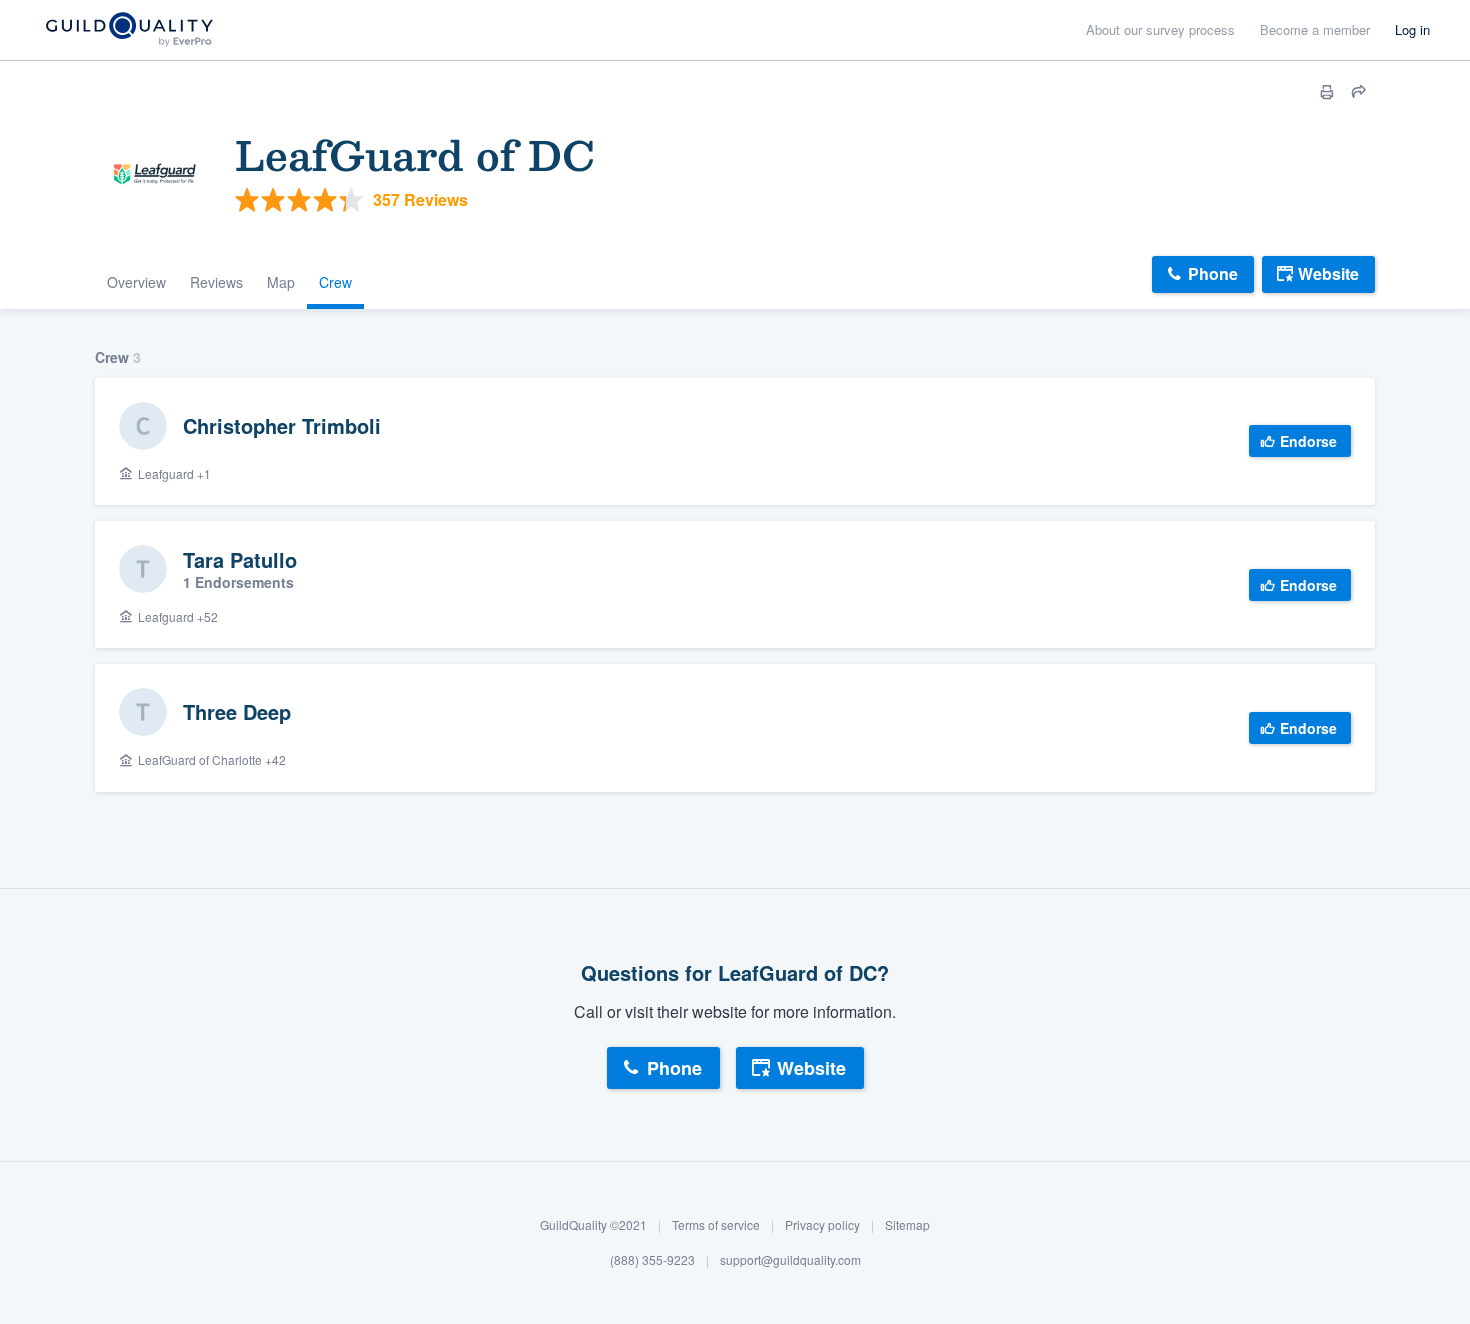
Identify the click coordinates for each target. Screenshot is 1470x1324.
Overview (136, 282)
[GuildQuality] (128, 30)
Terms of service (716, 1224)
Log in (1412, 29)
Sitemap (907, 1224)
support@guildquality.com (790, 1259)
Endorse (1308, 441)
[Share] (1359, 92)
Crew (335, 282)
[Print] (1327, 92)
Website (1328, 273)
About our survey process (1160, 29)
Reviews (216, 282)
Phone (1213, 273)
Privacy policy (822, 1224)
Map (281, 282)
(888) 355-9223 (652, 1259)
